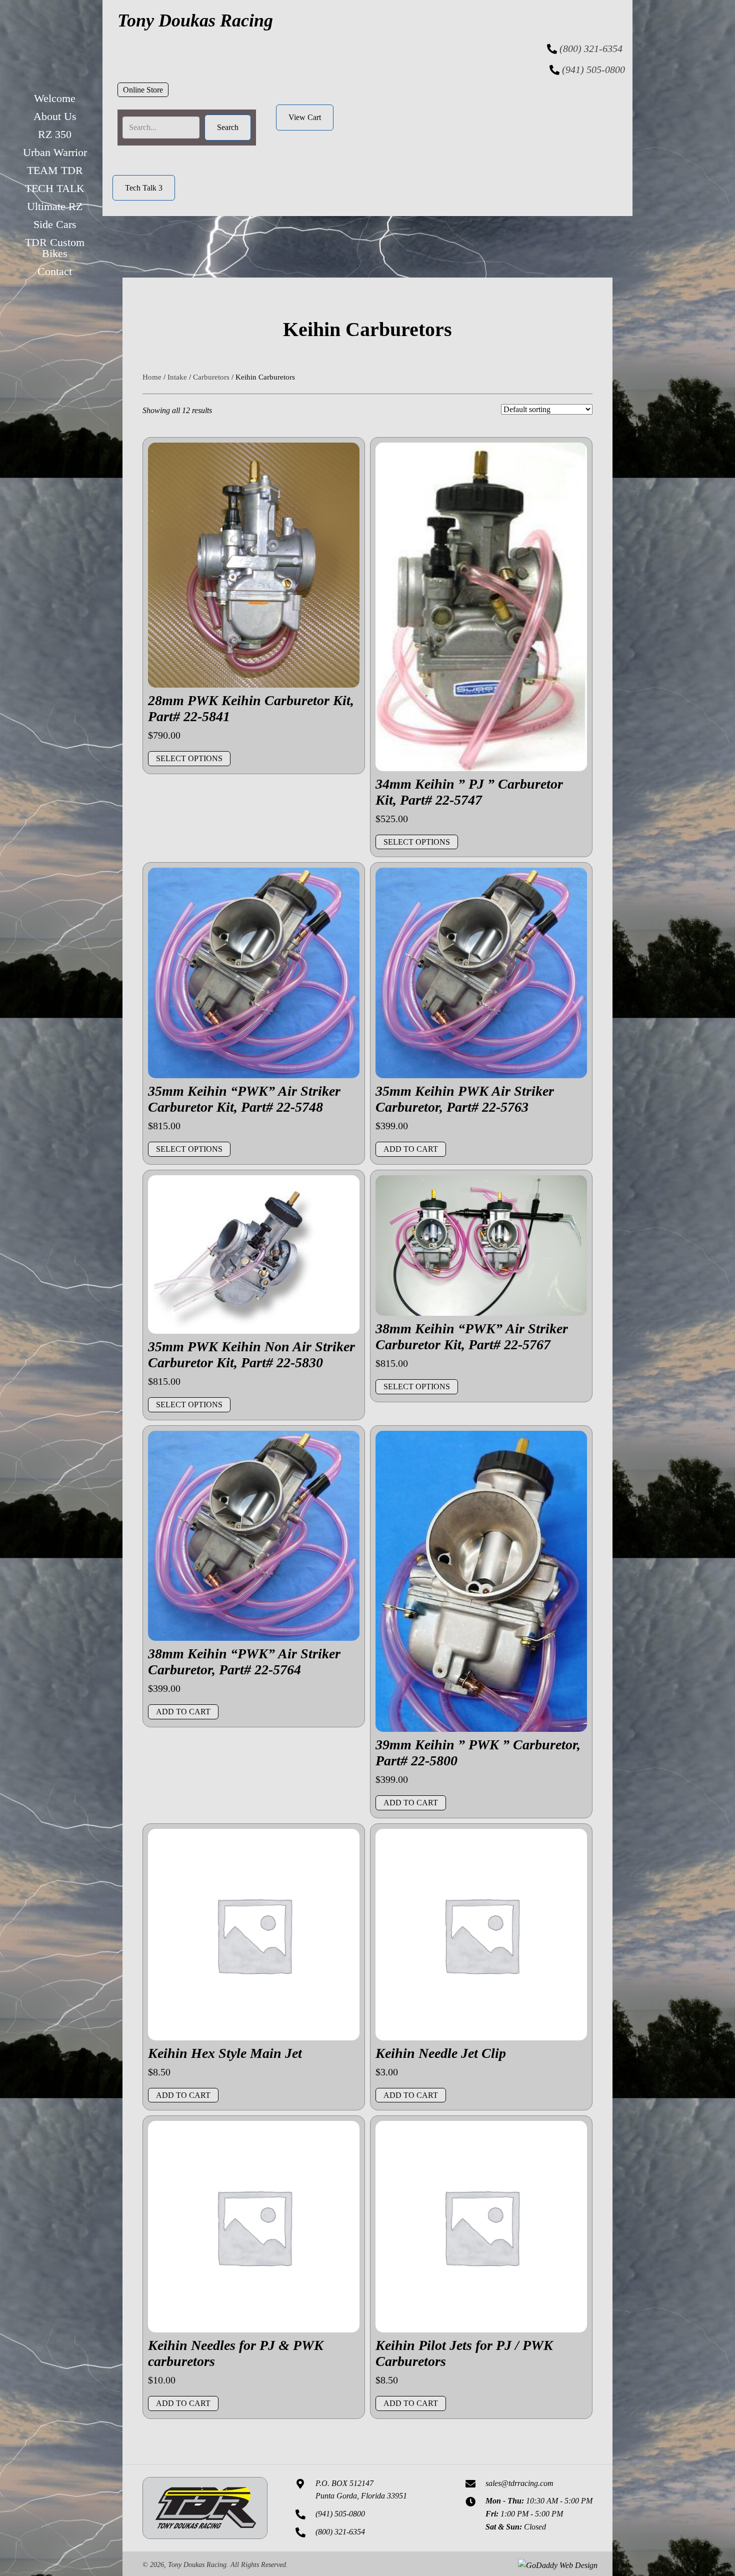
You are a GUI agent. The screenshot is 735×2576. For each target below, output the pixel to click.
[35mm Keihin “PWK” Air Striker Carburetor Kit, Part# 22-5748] (254, 972)
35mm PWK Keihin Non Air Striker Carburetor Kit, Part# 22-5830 (251, 1355)
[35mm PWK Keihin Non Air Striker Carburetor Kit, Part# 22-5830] (254, 1253)
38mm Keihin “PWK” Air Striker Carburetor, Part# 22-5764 (244, 1662)
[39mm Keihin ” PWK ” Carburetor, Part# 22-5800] (481, 1580)
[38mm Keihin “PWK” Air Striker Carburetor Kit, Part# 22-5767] (481, 1244)
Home (152, 377)
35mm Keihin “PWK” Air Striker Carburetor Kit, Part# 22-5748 (244, 1099)
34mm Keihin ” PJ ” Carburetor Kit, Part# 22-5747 (469, 792)
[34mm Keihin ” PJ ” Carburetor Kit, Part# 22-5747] (481, 606)
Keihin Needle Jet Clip (441, 2053)
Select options (189, 758)
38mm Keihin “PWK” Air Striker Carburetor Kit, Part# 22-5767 (472, 1337)
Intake (177, 377)
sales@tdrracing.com (519, 2483)
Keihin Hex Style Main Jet (225, 2053)
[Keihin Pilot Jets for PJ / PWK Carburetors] (481, 2226)
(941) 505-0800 (593, 70)
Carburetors (211, 377)
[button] (143, 90)
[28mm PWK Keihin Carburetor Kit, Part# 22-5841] (254, 564)
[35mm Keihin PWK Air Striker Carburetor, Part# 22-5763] (481, 972)
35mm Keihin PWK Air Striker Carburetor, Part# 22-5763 (465, 1099)
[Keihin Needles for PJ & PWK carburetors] (254, 2226)
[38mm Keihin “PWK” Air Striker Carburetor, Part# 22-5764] (254, 1535)
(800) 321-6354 (591, 49)
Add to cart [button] (411, 1149)
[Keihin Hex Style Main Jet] (254, 1934)
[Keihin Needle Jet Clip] (481, 1934)
